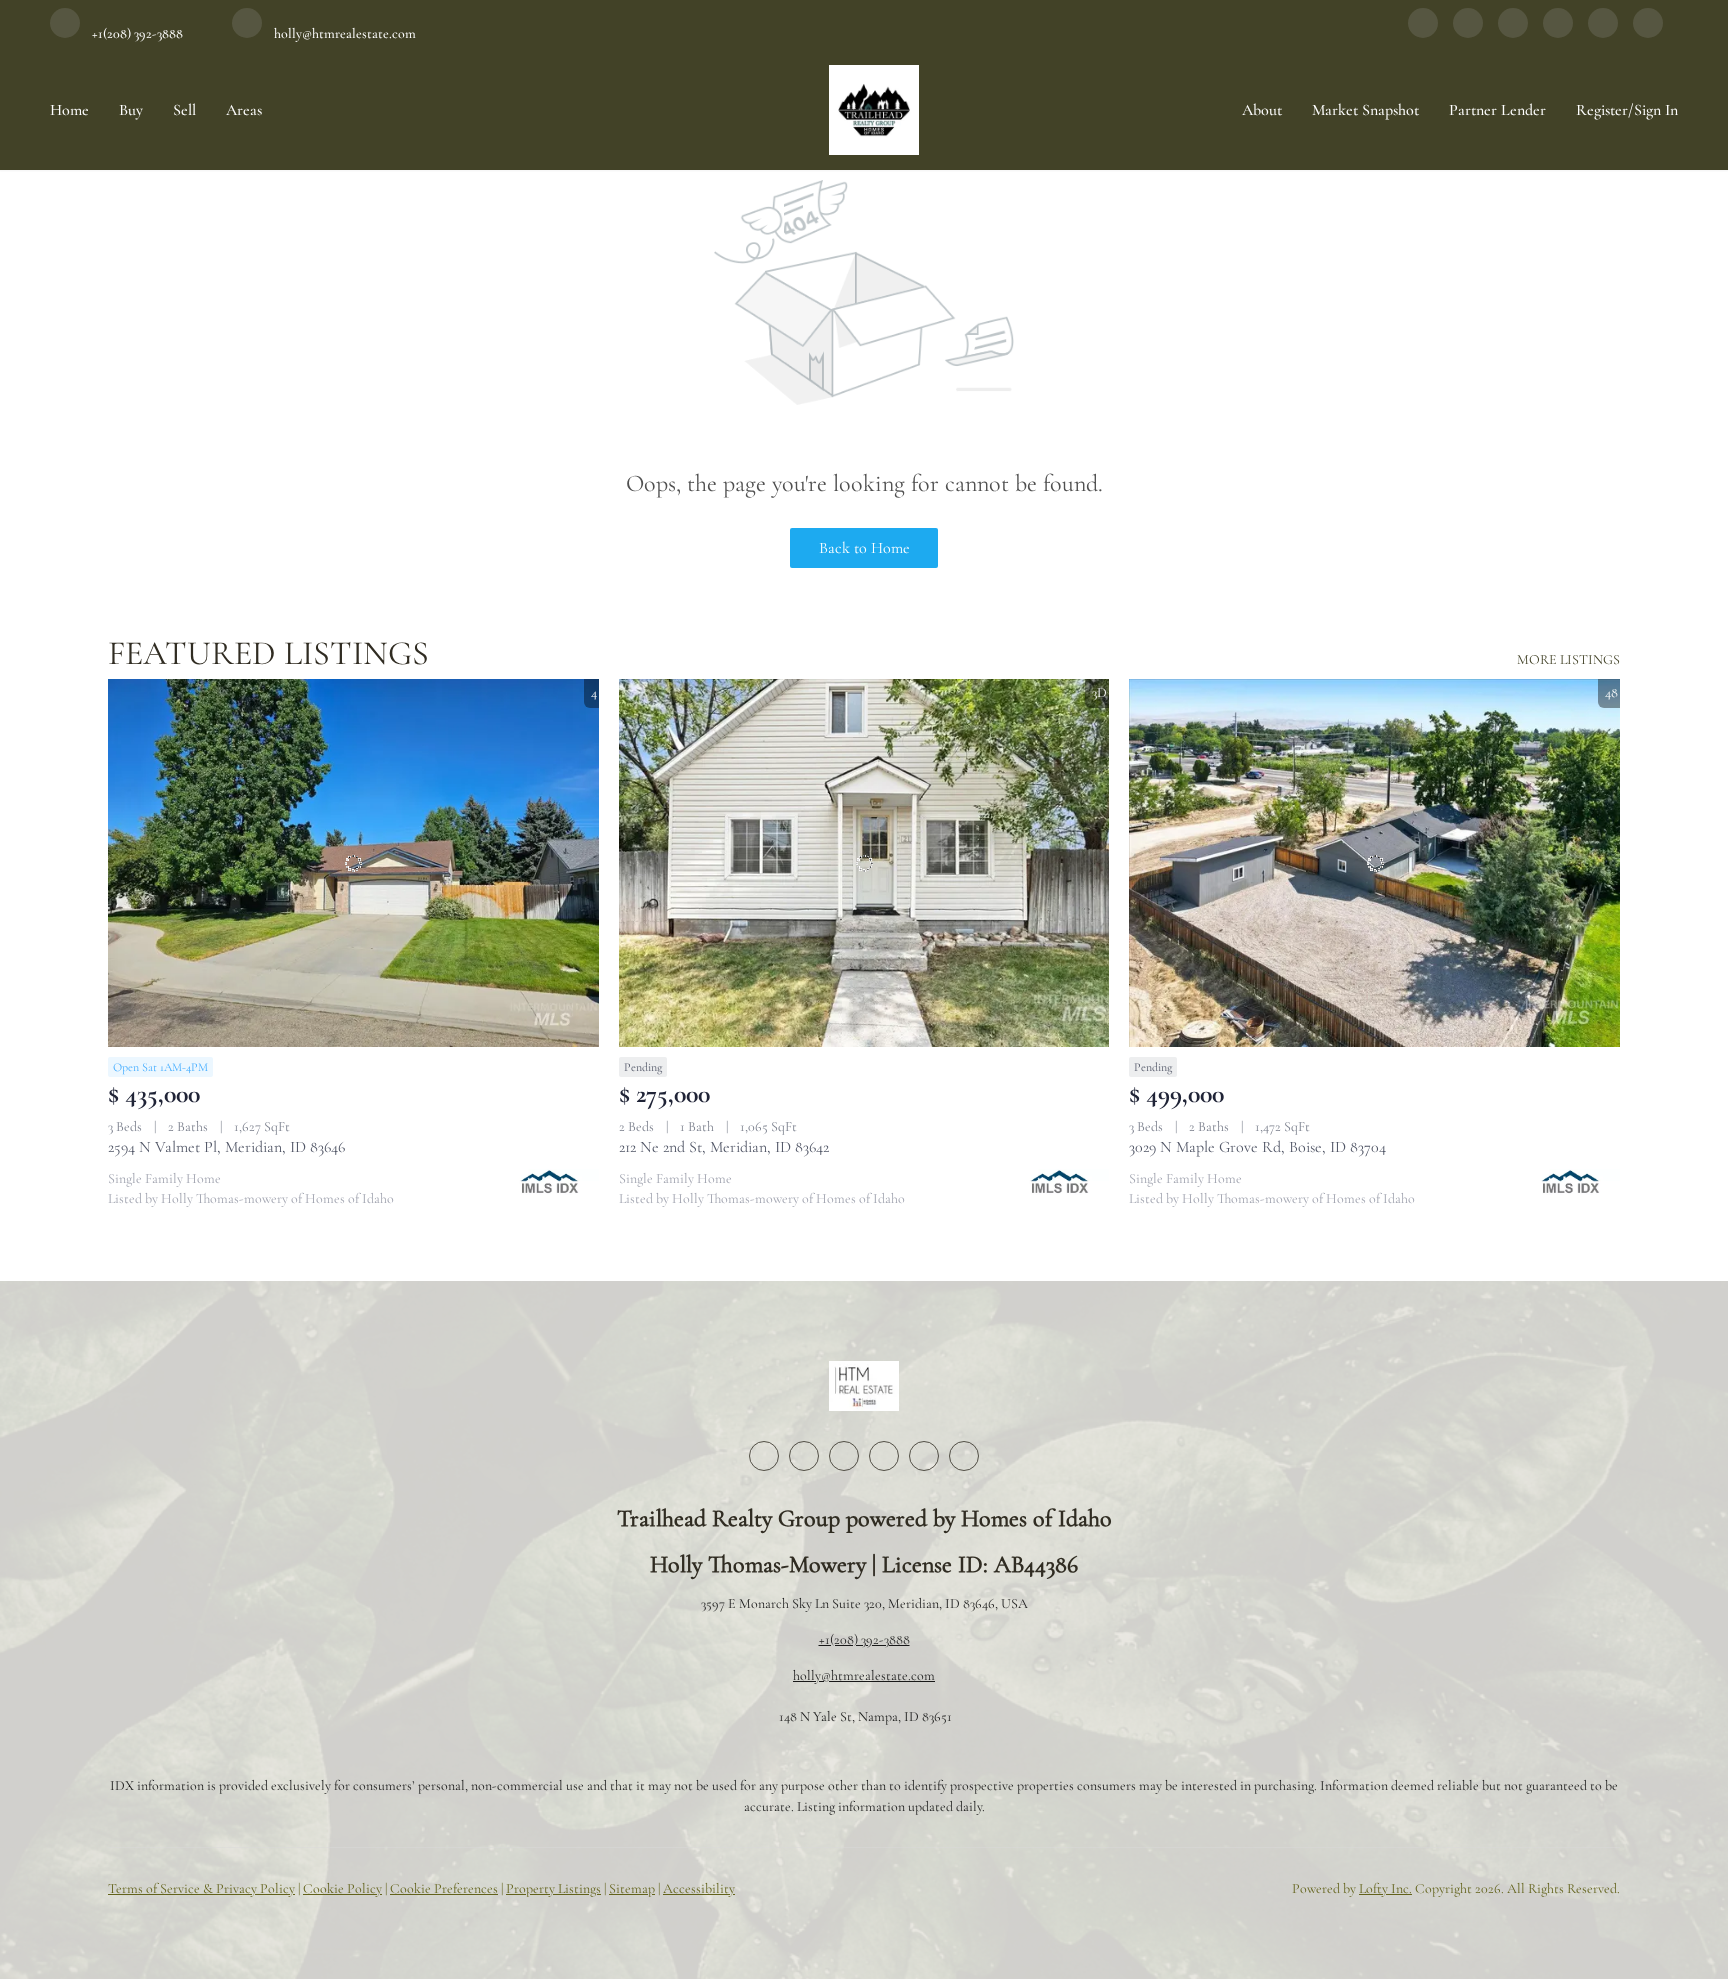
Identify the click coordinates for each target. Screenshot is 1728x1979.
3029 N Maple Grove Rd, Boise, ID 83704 (1257, 1147)
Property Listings (553, 1888)
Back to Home (864, 548)
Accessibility (699, 1888)
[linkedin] (1468, 33)
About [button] (1262, 110)
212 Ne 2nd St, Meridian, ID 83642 (724, 1147)
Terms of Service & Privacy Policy (201, 1888)
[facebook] (1423, 33)
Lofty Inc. (1385, 1888)
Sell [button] (184, 110)
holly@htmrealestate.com (864, 1675)
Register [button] (1602, 110)
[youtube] (1603, 33)
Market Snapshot (1365, 110)
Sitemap (632, 1888)
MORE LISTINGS (1568, 659)
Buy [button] (131, 110)
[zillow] (1513, 33)
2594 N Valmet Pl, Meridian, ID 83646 (226, 1147)
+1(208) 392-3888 (864, 1639)
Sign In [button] (1656, 110)
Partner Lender (1497, 110)
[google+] (1648, 33)
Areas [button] (244, 110)
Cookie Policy (342, 1888)
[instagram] (1558, 33)
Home (69, 110)
